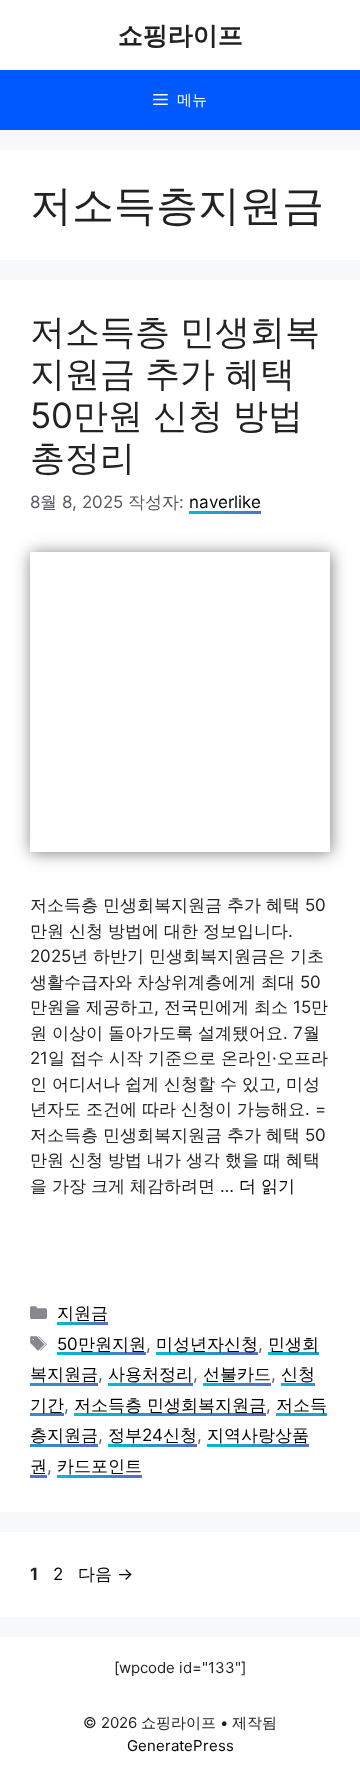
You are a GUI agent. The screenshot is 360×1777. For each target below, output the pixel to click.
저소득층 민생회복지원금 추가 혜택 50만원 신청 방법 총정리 (175, 394)
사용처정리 (150, 1374)
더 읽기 (267, 1186)
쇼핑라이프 (180, 35)
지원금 (82, 1313)
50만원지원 (101, 1344)
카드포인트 (99, 1466)
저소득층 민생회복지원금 (170, 1405)
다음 (105, 1574)
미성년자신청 (207, 1344)
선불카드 (237, 1374)
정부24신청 (152, 1435)
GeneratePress (180, 1745)
